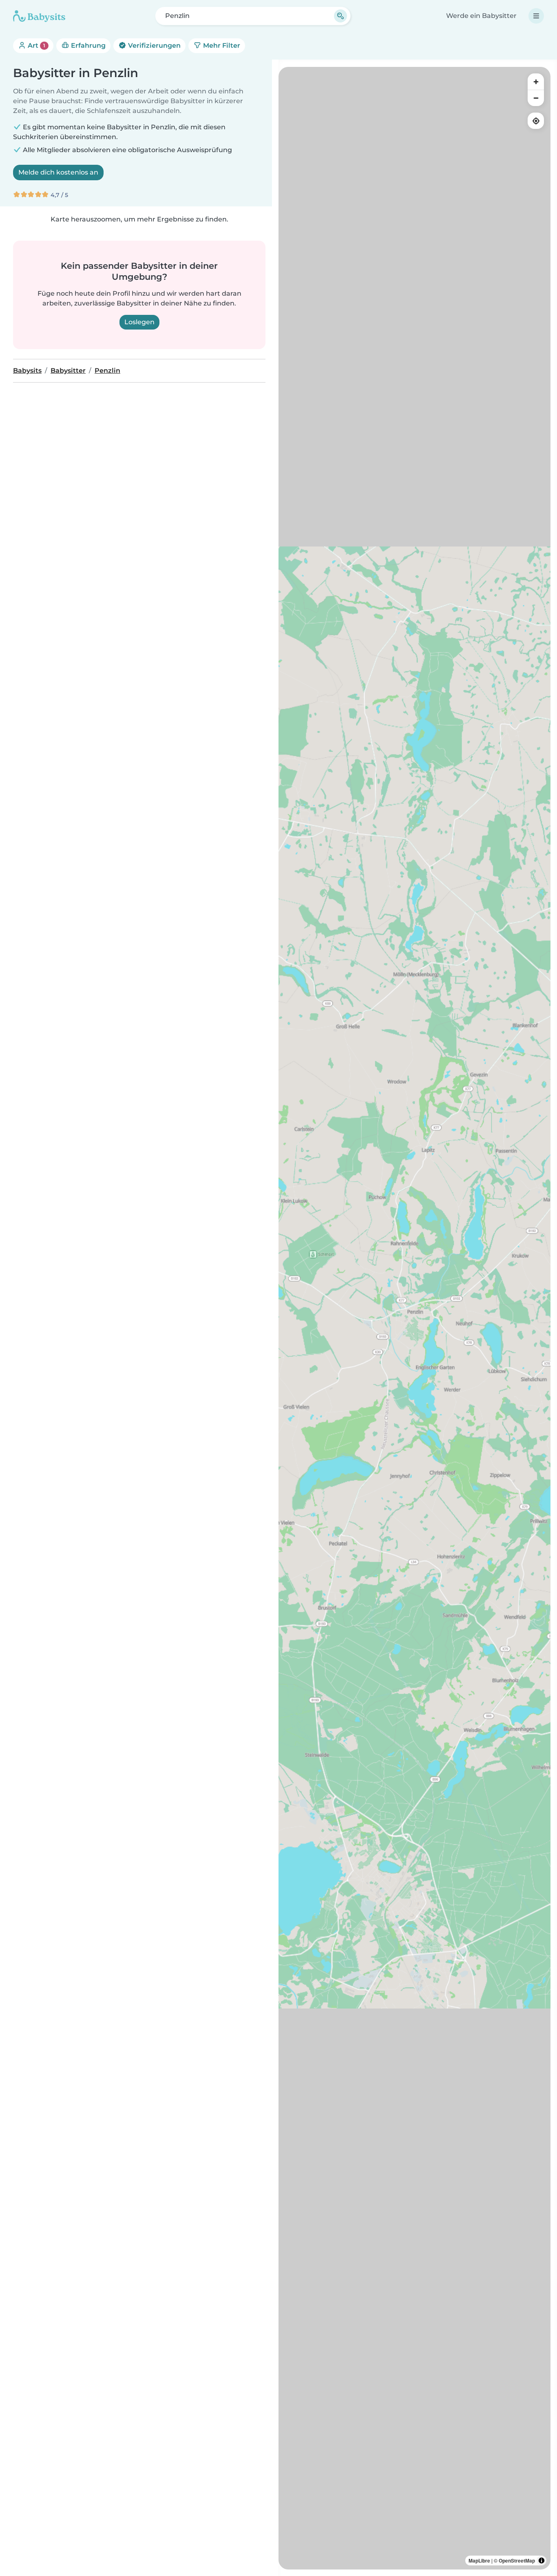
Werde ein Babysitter (481, 16)
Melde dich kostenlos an (58, 172)
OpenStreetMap (517, 2561)
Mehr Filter (221, 45)
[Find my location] (536, 121)
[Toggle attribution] (542, 2561)
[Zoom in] (536, 82)
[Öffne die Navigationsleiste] (536, 16)
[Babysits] (39, 16)
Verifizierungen (154, 45)
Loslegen (139, 322)
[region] (414, 1318)
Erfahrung (87, 45)
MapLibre (479, 2561)
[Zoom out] (536, 98)
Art (36, 45)
